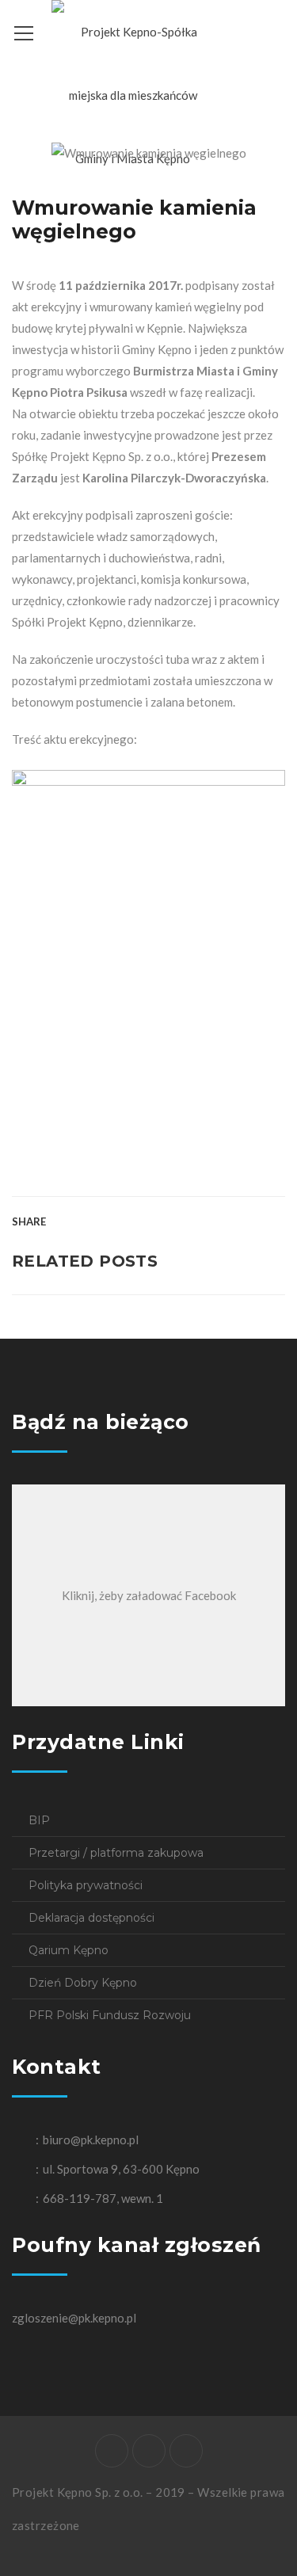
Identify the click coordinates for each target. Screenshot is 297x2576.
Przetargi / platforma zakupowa (116, 1853)
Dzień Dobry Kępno (83, 1983)
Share (29, 1221)
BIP (39, 1820)
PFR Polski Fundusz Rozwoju (110, 2015)
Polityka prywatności (86, 1885)
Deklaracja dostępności (91, 1918)
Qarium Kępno (69, 1950)
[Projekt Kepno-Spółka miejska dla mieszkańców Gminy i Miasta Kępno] (133, 93)
